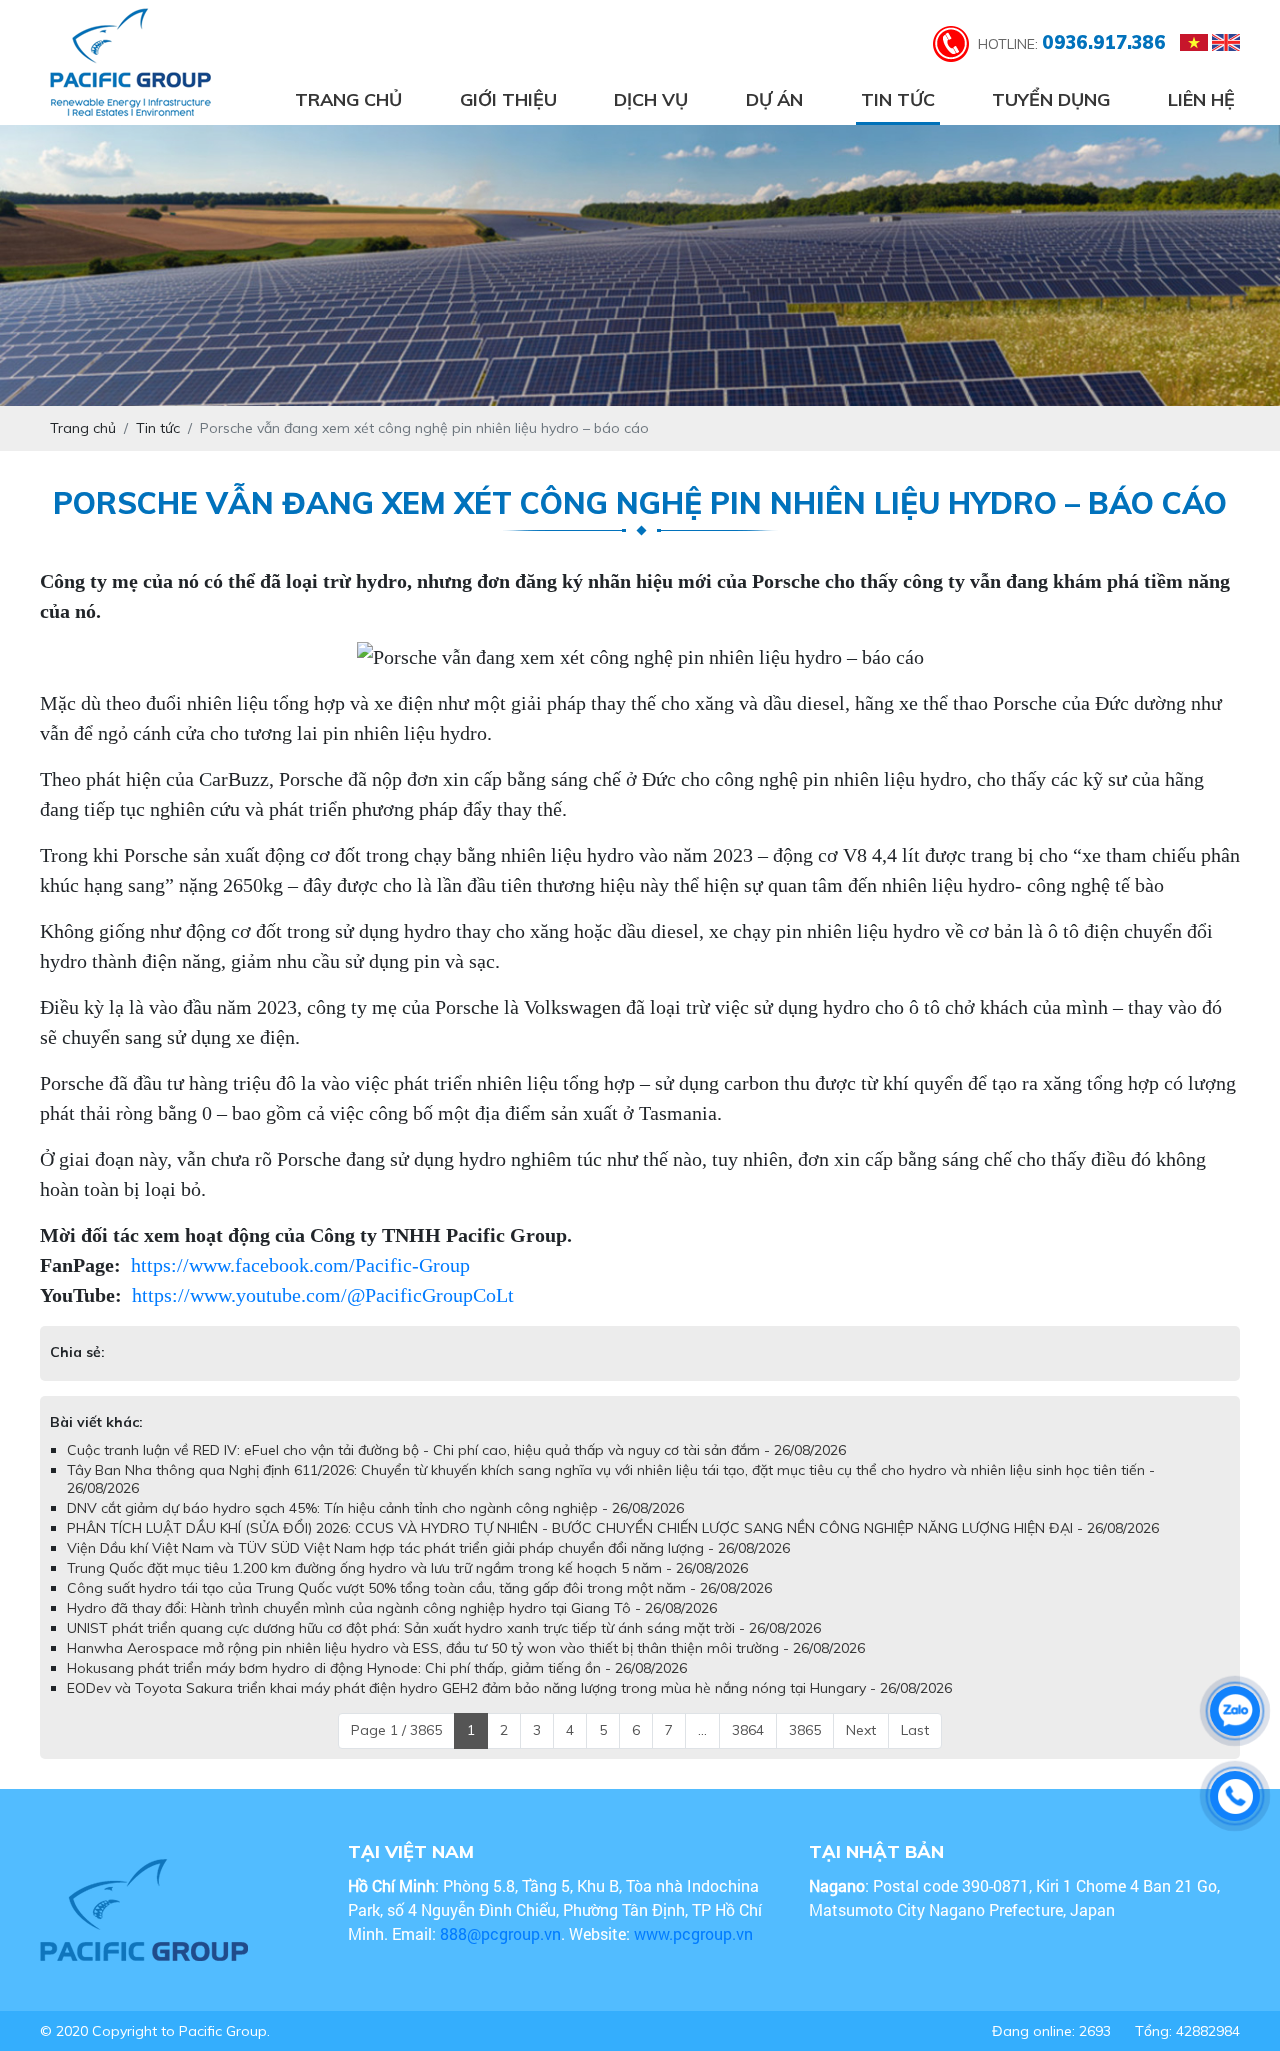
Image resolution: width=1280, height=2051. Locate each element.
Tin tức (898, 99)
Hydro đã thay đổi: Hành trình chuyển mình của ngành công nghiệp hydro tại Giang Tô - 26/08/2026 (392, 1608)
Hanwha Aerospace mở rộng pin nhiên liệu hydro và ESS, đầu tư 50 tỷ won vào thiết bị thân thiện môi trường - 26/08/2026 (466, 1648)
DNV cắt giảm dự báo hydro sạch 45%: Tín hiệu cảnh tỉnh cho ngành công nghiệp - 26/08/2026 (375, 1508)
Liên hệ (1201, 99)
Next (861, 1730)
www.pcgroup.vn (695, 1933)
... (702, 1730)
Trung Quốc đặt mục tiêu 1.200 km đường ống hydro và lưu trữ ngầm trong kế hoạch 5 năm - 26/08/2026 (407, 1568)
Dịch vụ (651, 99)
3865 (805, 1730)
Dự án (774, 99)
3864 (748, 1730)
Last (915, 1730)
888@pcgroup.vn (500, 1933)
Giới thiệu (508, 99)
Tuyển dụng (1051, 99)
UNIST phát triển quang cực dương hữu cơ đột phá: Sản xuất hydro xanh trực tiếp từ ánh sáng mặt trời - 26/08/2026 (444, 1628)
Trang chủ (348, 99)
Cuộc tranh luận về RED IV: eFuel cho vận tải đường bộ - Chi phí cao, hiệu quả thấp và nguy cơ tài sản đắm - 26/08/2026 (456, 1450)
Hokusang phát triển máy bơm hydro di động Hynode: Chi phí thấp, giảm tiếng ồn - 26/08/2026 (377, 1668)
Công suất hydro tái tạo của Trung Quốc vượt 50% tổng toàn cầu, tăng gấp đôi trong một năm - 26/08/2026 (419, 1588)
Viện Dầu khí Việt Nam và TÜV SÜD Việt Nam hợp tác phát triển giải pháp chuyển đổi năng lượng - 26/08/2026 (428, 1548)
